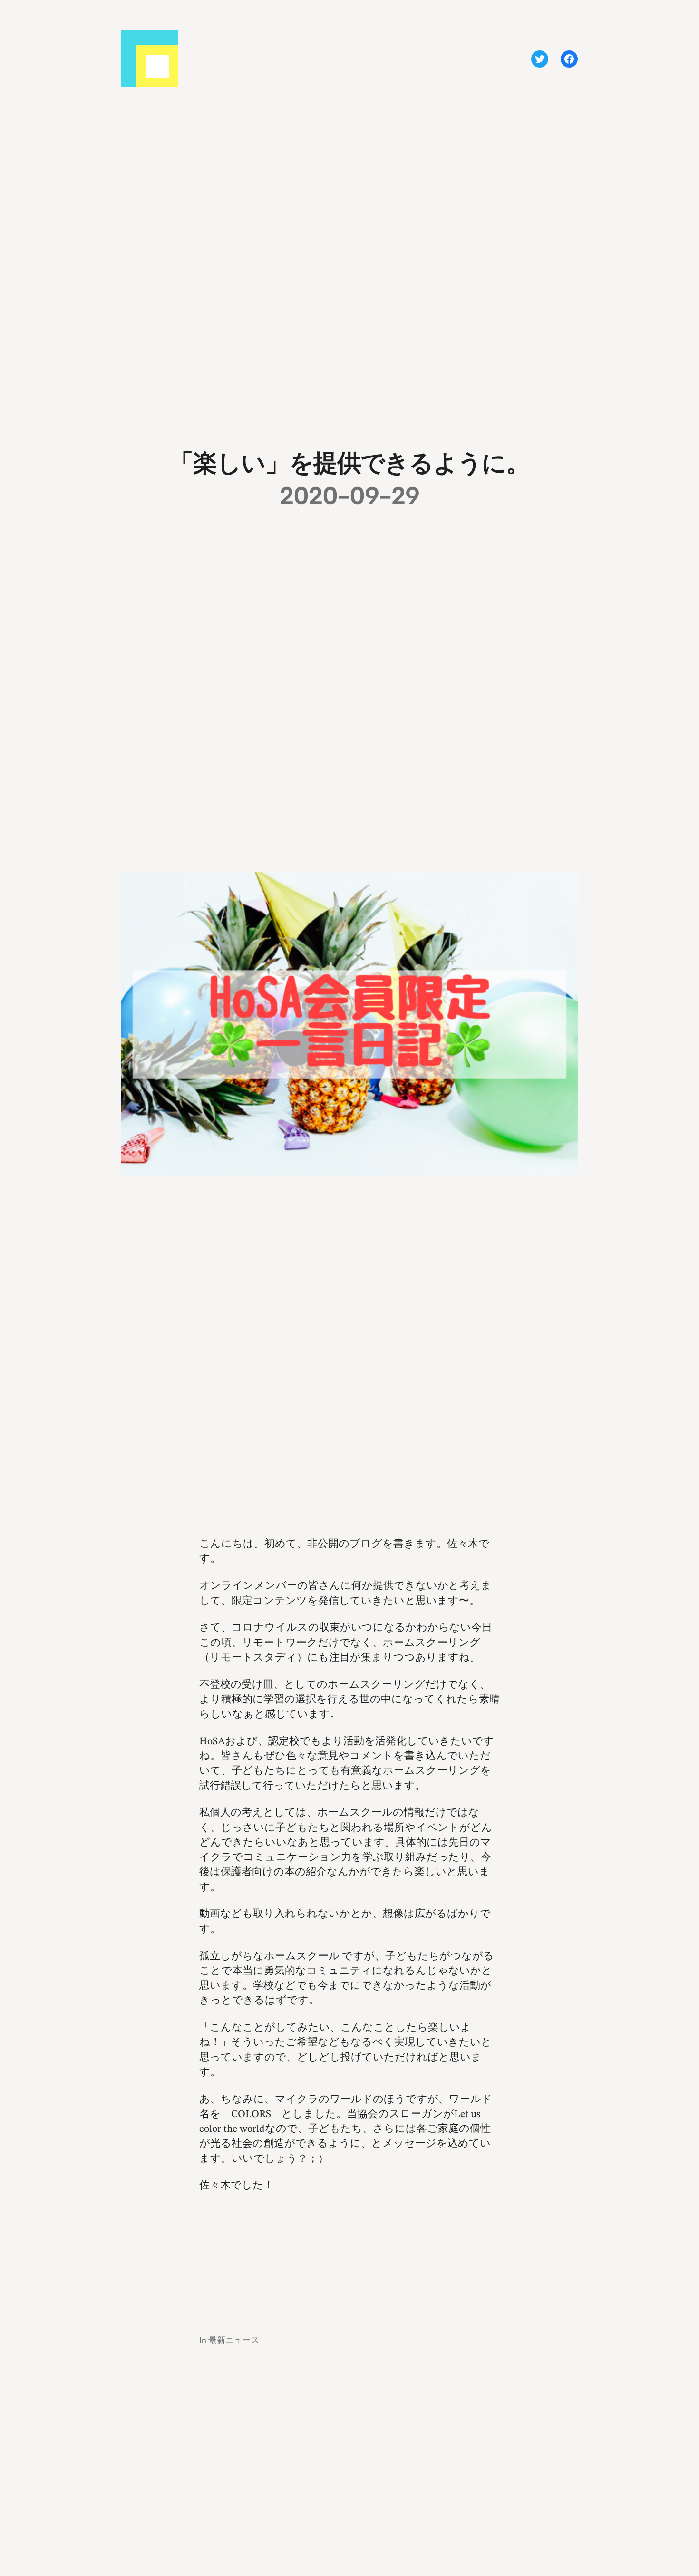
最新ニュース (234, 2340)
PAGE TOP (676, 2491)
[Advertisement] (349, 2253)
